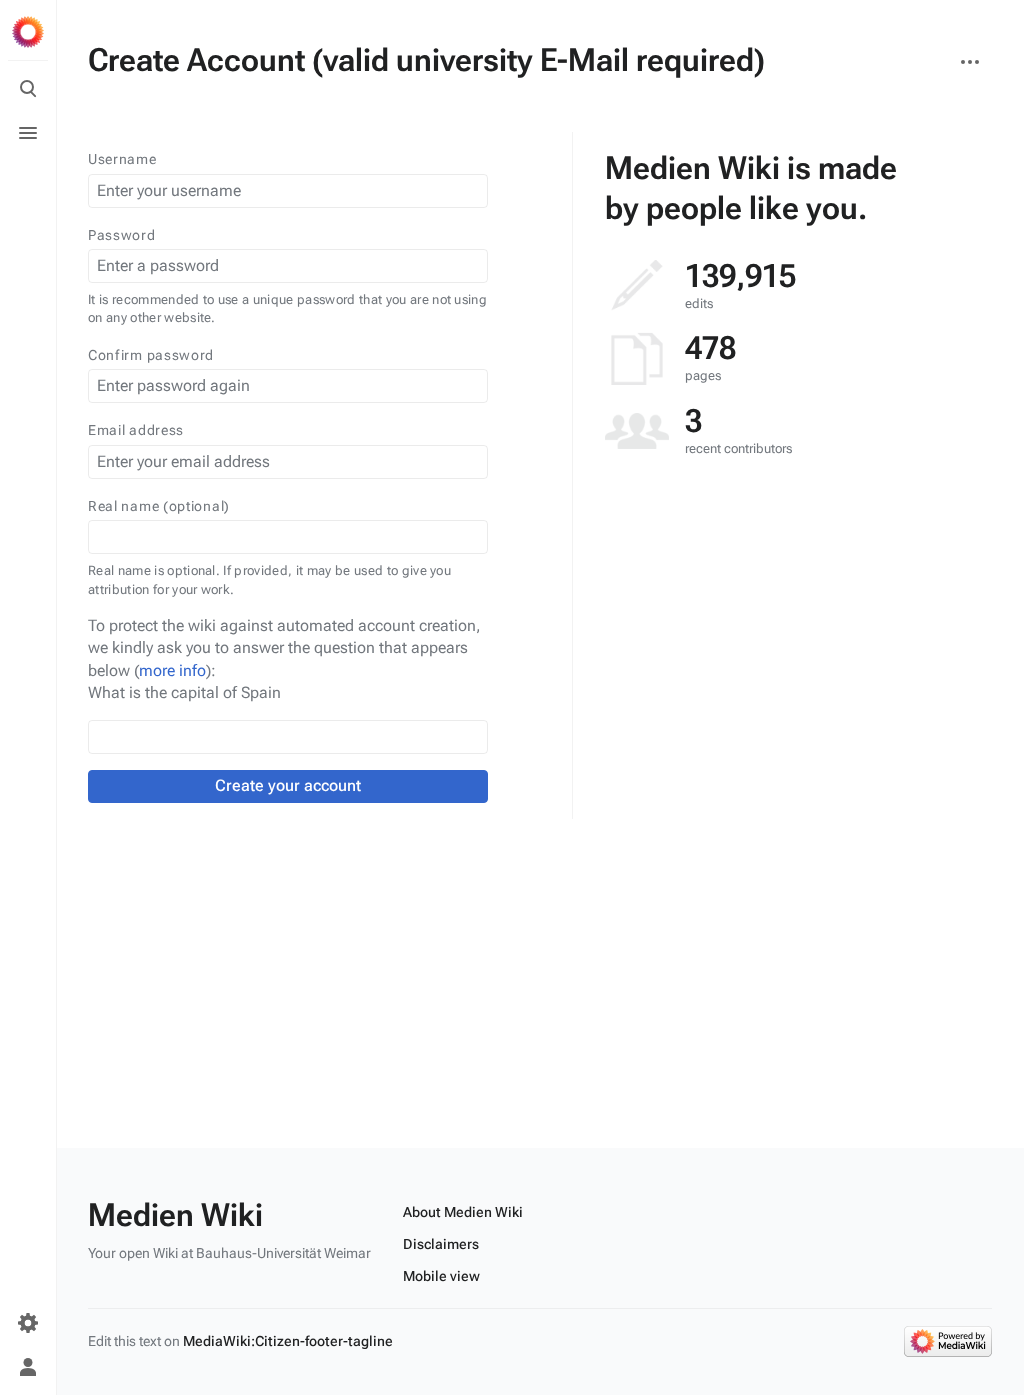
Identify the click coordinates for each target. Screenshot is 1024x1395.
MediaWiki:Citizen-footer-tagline (288, 1341)
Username (122, 159)
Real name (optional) (159, 506)
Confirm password (151, 355)
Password (122, 235)
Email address (136, 430)
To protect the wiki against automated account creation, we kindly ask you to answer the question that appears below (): (284, 648)
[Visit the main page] (28, 32)
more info (172, 670)
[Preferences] (28, 1323)
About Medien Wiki (463, 1212)
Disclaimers (441, 1244)
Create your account (288, 785)
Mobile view (441, 1276)
